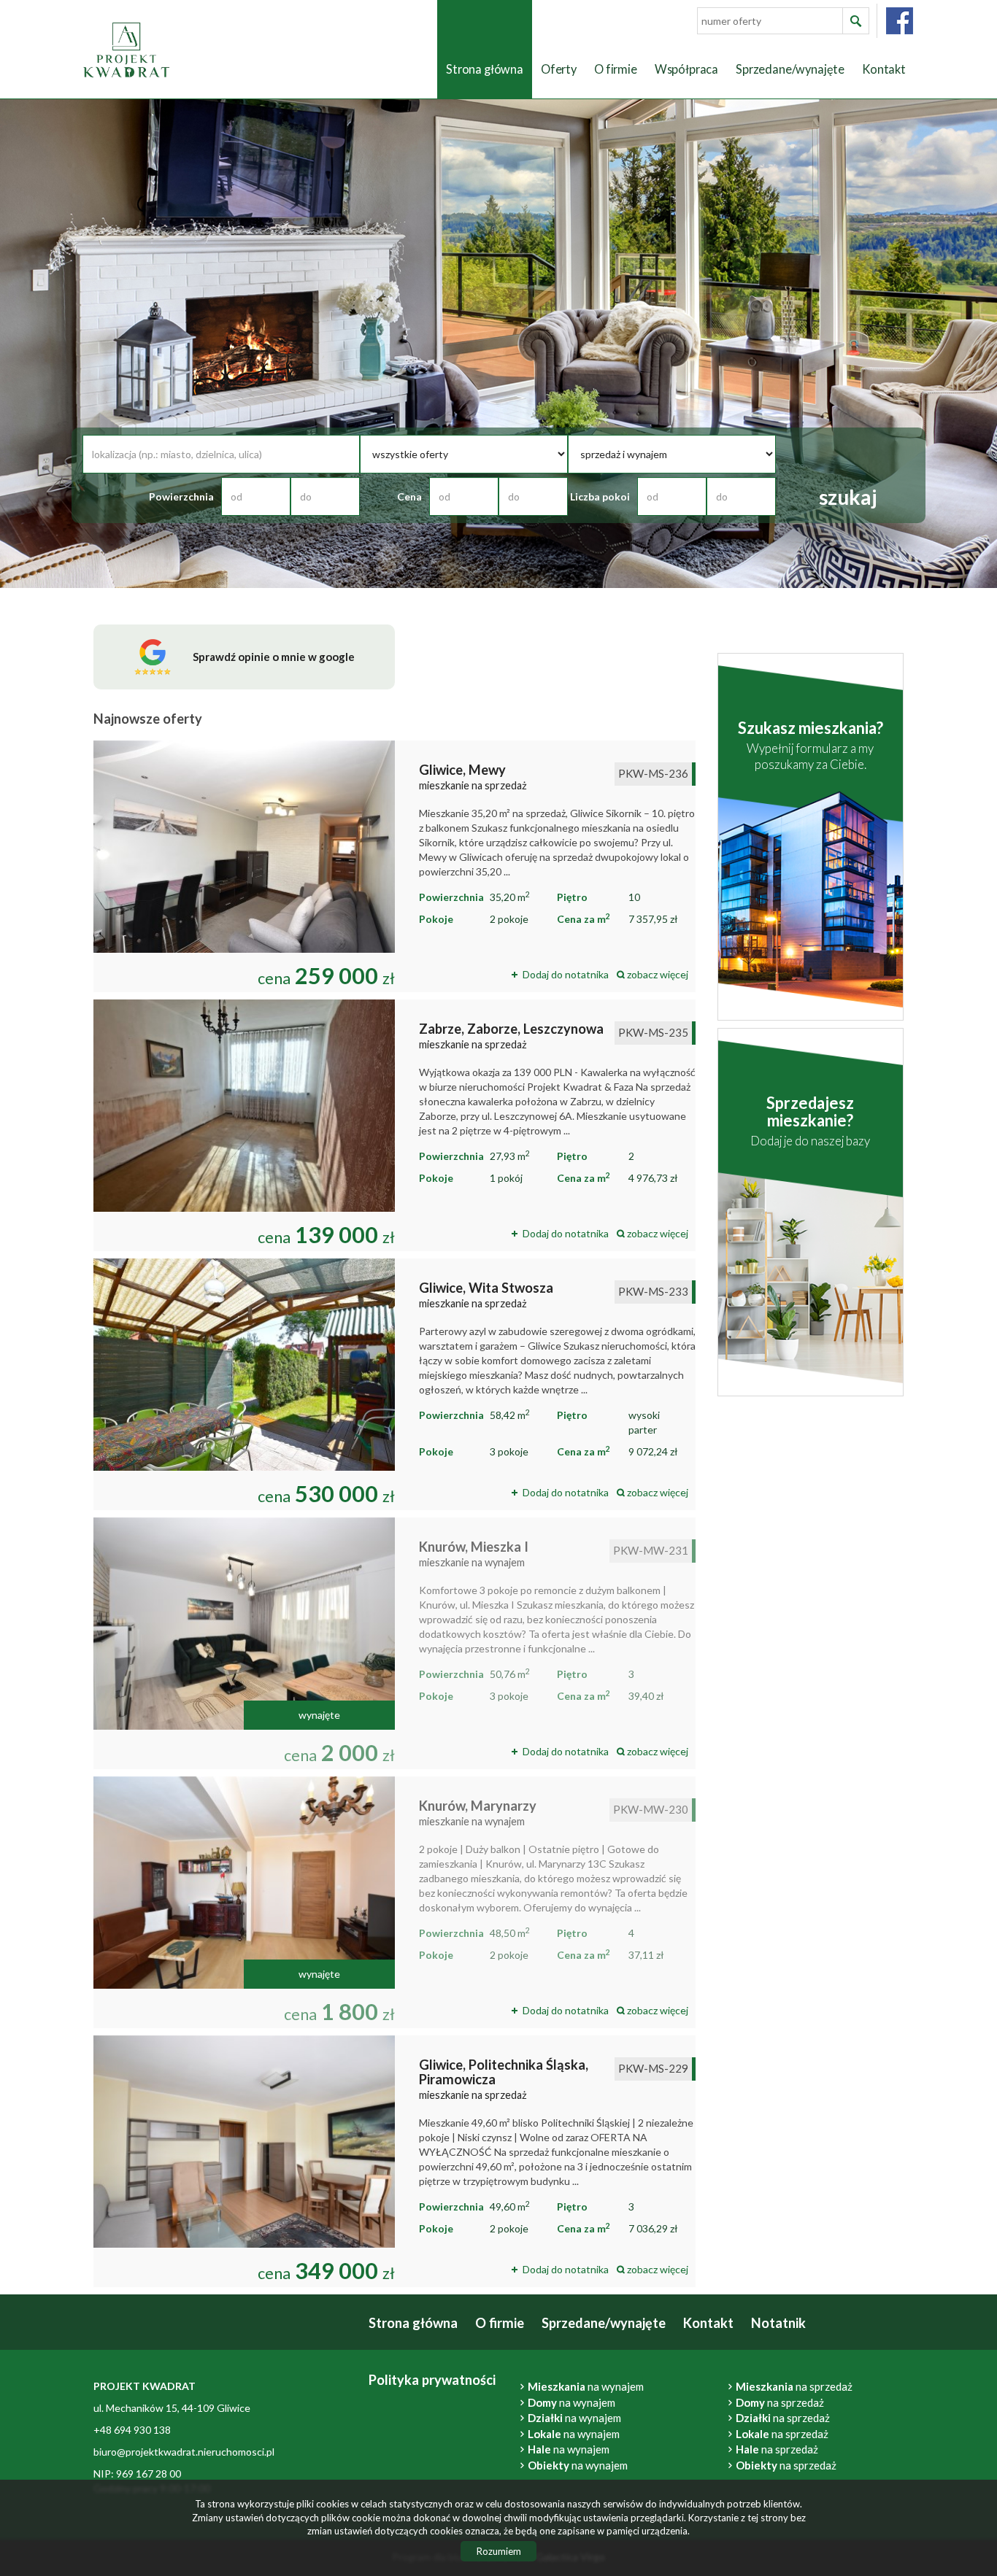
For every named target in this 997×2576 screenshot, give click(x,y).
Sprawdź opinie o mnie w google (274, 657)
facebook (900, 21)
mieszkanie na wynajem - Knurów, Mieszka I (394, 1643)
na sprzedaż (783, 2418)
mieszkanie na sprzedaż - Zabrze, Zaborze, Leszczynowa (394, 1125)
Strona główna (485, 69)
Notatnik (778, 2323)
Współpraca (686, 69)
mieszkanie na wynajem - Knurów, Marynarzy (394, 1902)
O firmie (616, 69)
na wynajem (574, 2418)
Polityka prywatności (432, 2380)
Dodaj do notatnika (566, 974)
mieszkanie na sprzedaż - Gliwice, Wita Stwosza (394, 1384)
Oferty (559, 69)
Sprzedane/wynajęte (790, 69)
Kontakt (884, 69)
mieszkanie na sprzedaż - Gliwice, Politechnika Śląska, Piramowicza (394, 2161)
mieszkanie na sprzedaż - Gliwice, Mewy (394, 866)
